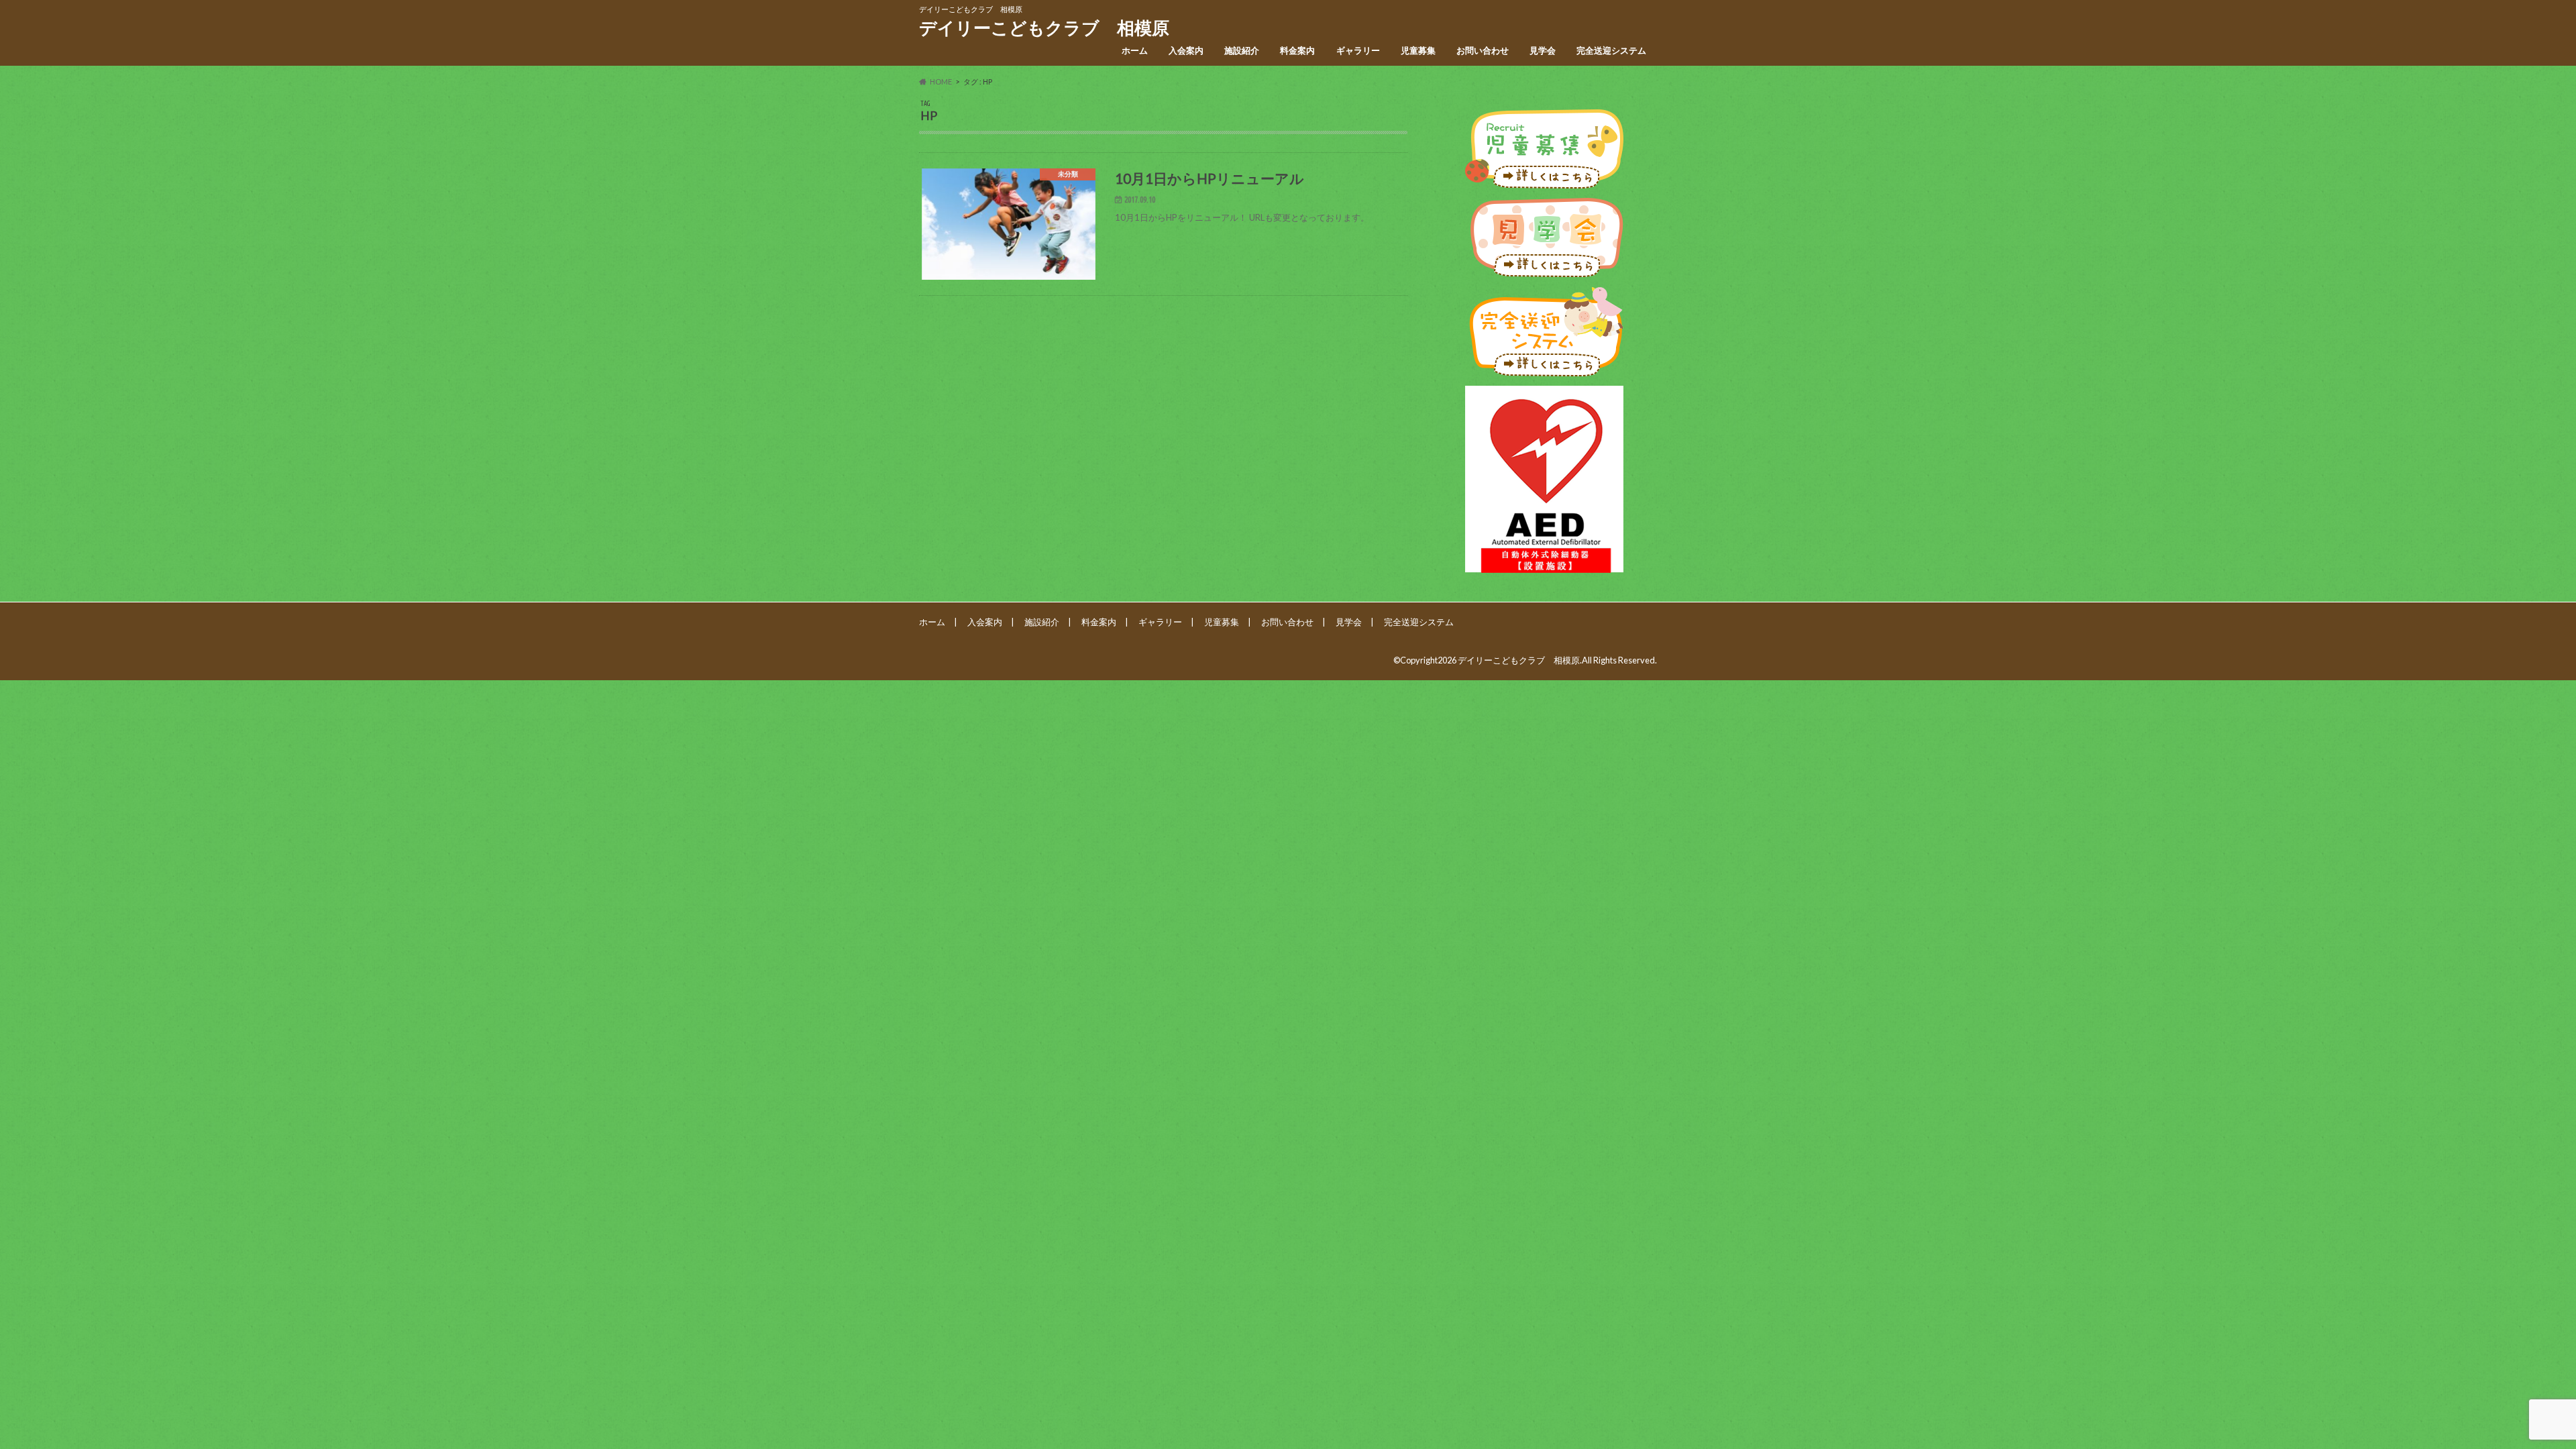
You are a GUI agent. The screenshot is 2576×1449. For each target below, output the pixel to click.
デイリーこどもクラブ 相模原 (1044, 28)
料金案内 (1297, 50)
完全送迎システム (1611, 50)
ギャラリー (1358, 50)
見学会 (1543, 50)
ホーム (1135, 50)
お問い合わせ (1483, 50)
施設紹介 (1242, 50)
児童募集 (1418, 50)
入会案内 (1186, 50)
